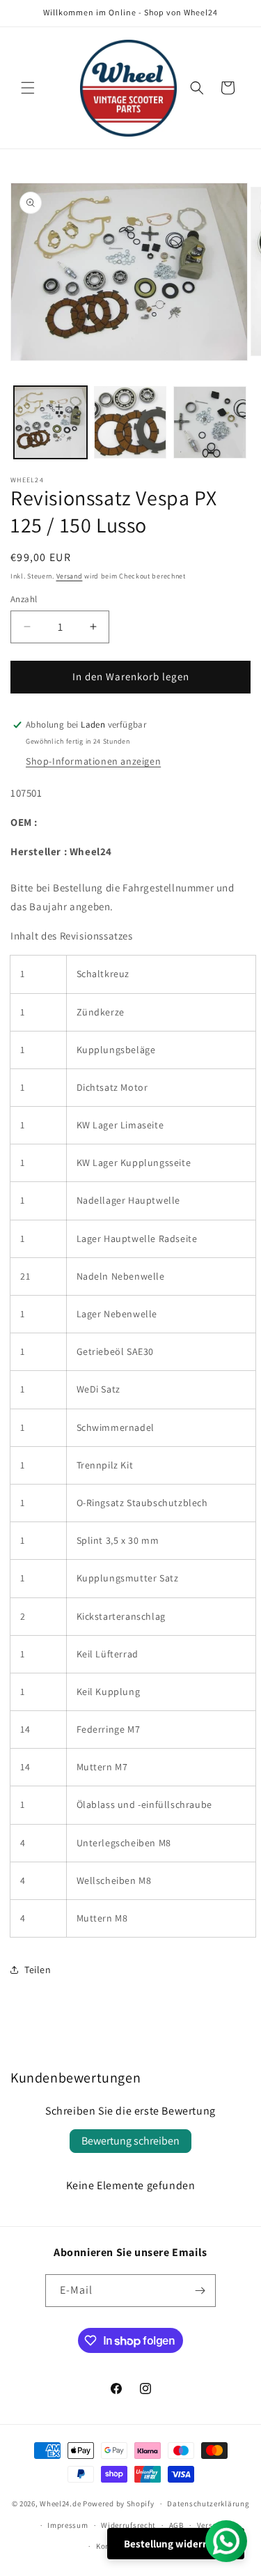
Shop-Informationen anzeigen (93, 761)
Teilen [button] (38, 1970)
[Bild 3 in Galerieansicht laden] (210, 423)
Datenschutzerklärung (208, 2504)
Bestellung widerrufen (176, 2544)
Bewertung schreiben (130, 2141)
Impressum (68, 2525)
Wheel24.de (60, 2504)
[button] (28, 88)
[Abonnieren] (200, 2291)
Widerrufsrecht (128, 2525)
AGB (176, 2525)
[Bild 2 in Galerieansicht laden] (130, 423)
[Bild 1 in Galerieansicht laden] (50, 423)
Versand (70, 576)
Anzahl (24, 599)
